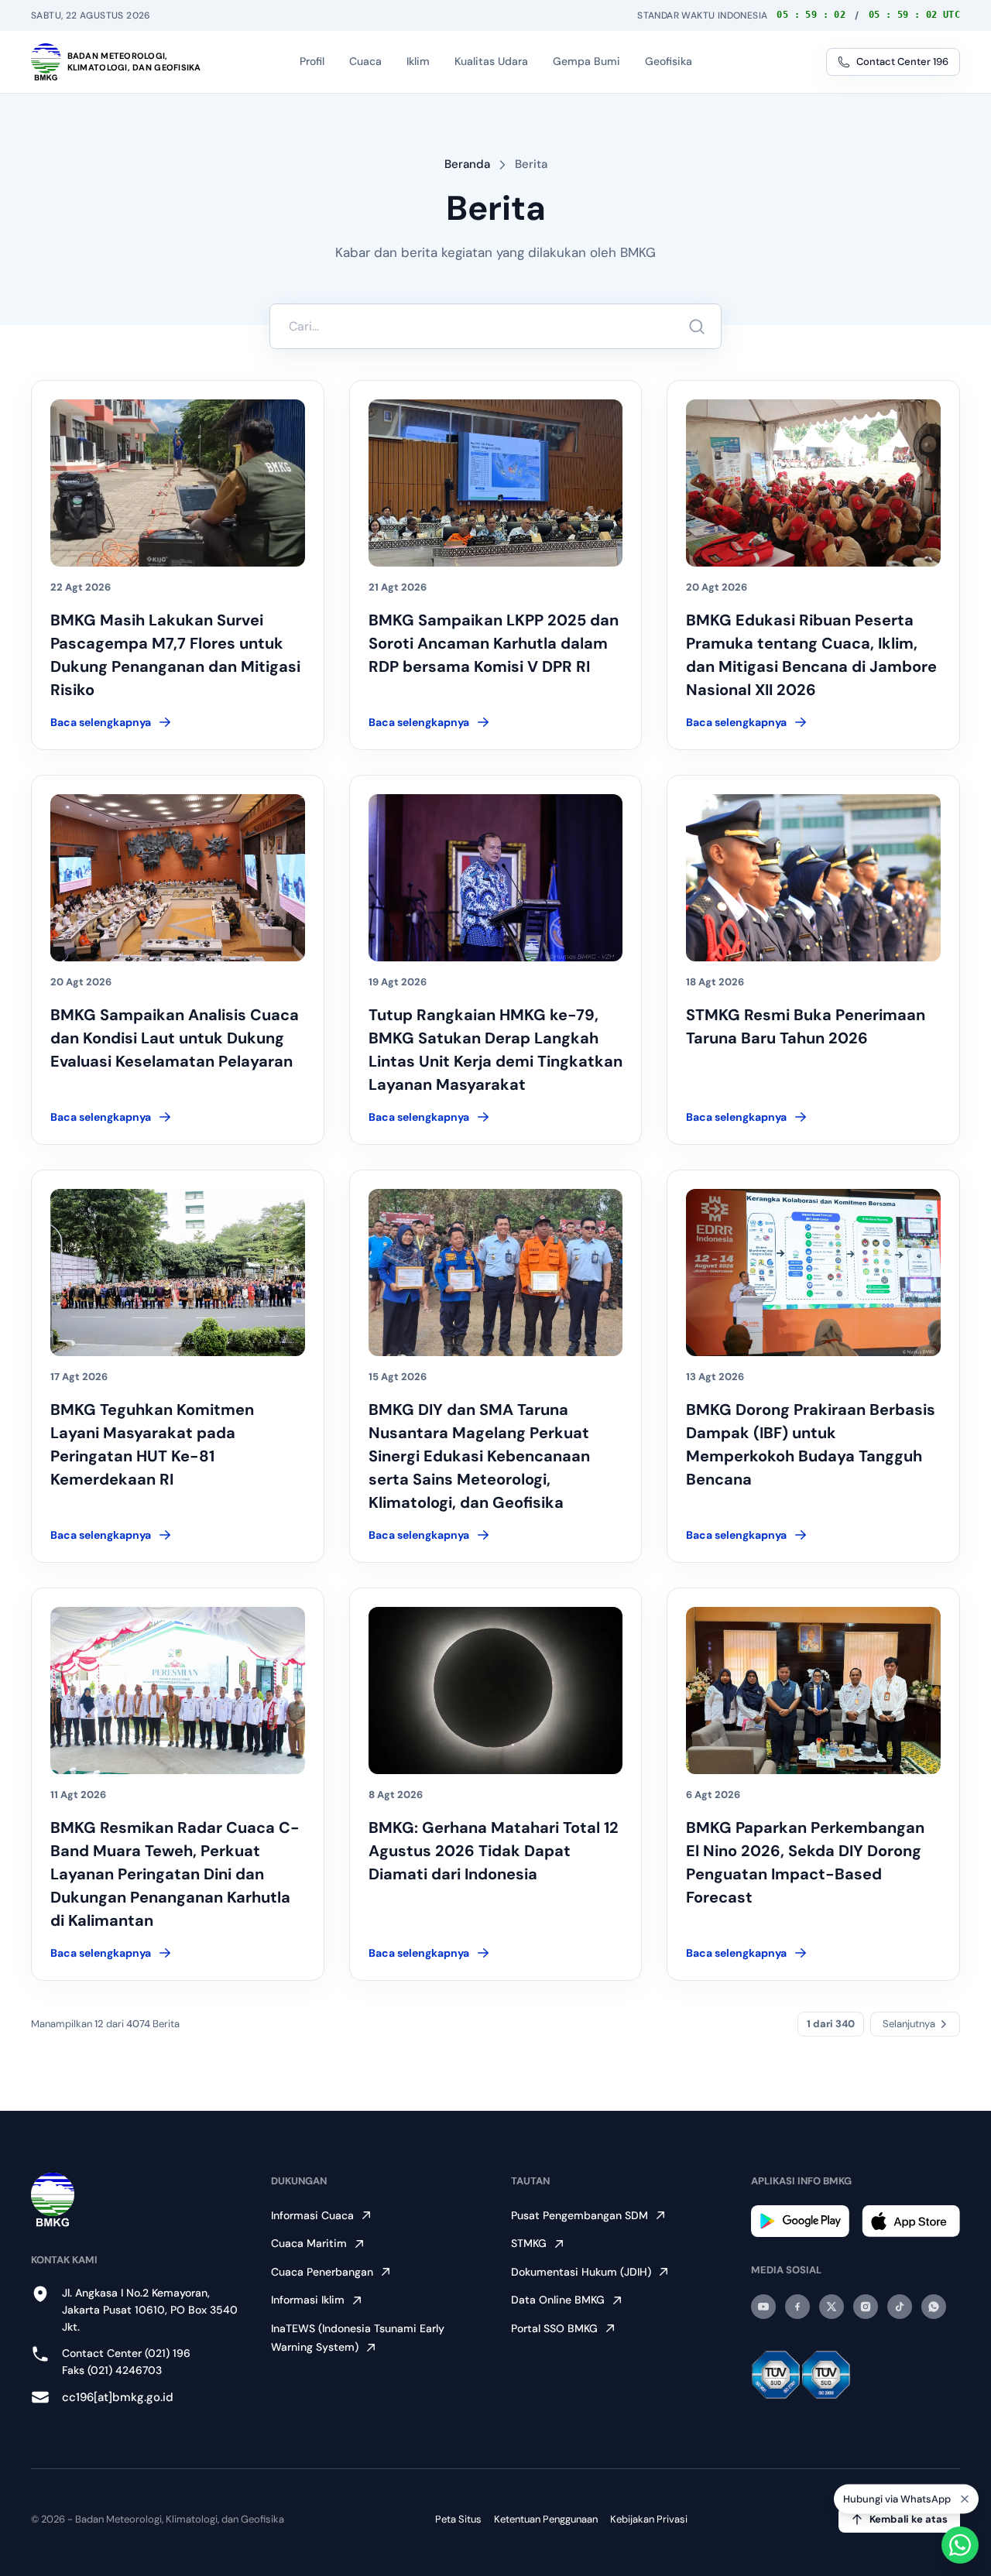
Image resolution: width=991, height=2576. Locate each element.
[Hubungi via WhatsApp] (960, 2545)
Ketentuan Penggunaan (546, 2519)
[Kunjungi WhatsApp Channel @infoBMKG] (934, 2307)
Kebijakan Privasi (649, 2519)
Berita (531, 164)
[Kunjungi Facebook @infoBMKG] (797, 2307)
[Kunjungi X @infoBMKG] (832, 2307)
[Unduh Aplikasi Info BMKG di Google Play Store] (800, 2221)
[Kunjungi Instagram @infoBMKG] (866, 2307)
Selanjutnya (909, 2024)
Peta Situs (458, 2519)
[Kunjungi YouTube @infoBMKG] (763, 2307)
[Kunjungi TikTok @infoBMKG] (900, 2307)
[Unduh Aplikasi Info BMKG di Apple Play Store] (911, 2221)
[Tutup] (965, 2505)
